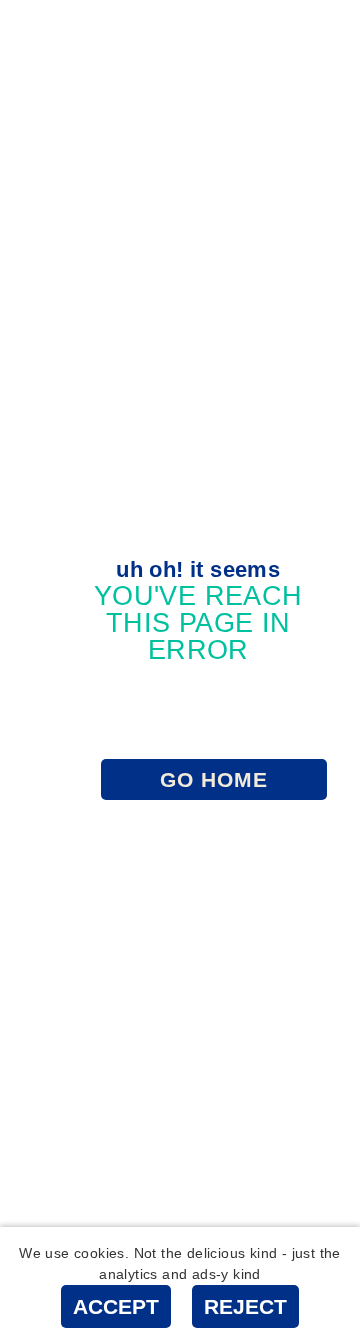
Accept (116, 1306)
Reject (245, 1306)
